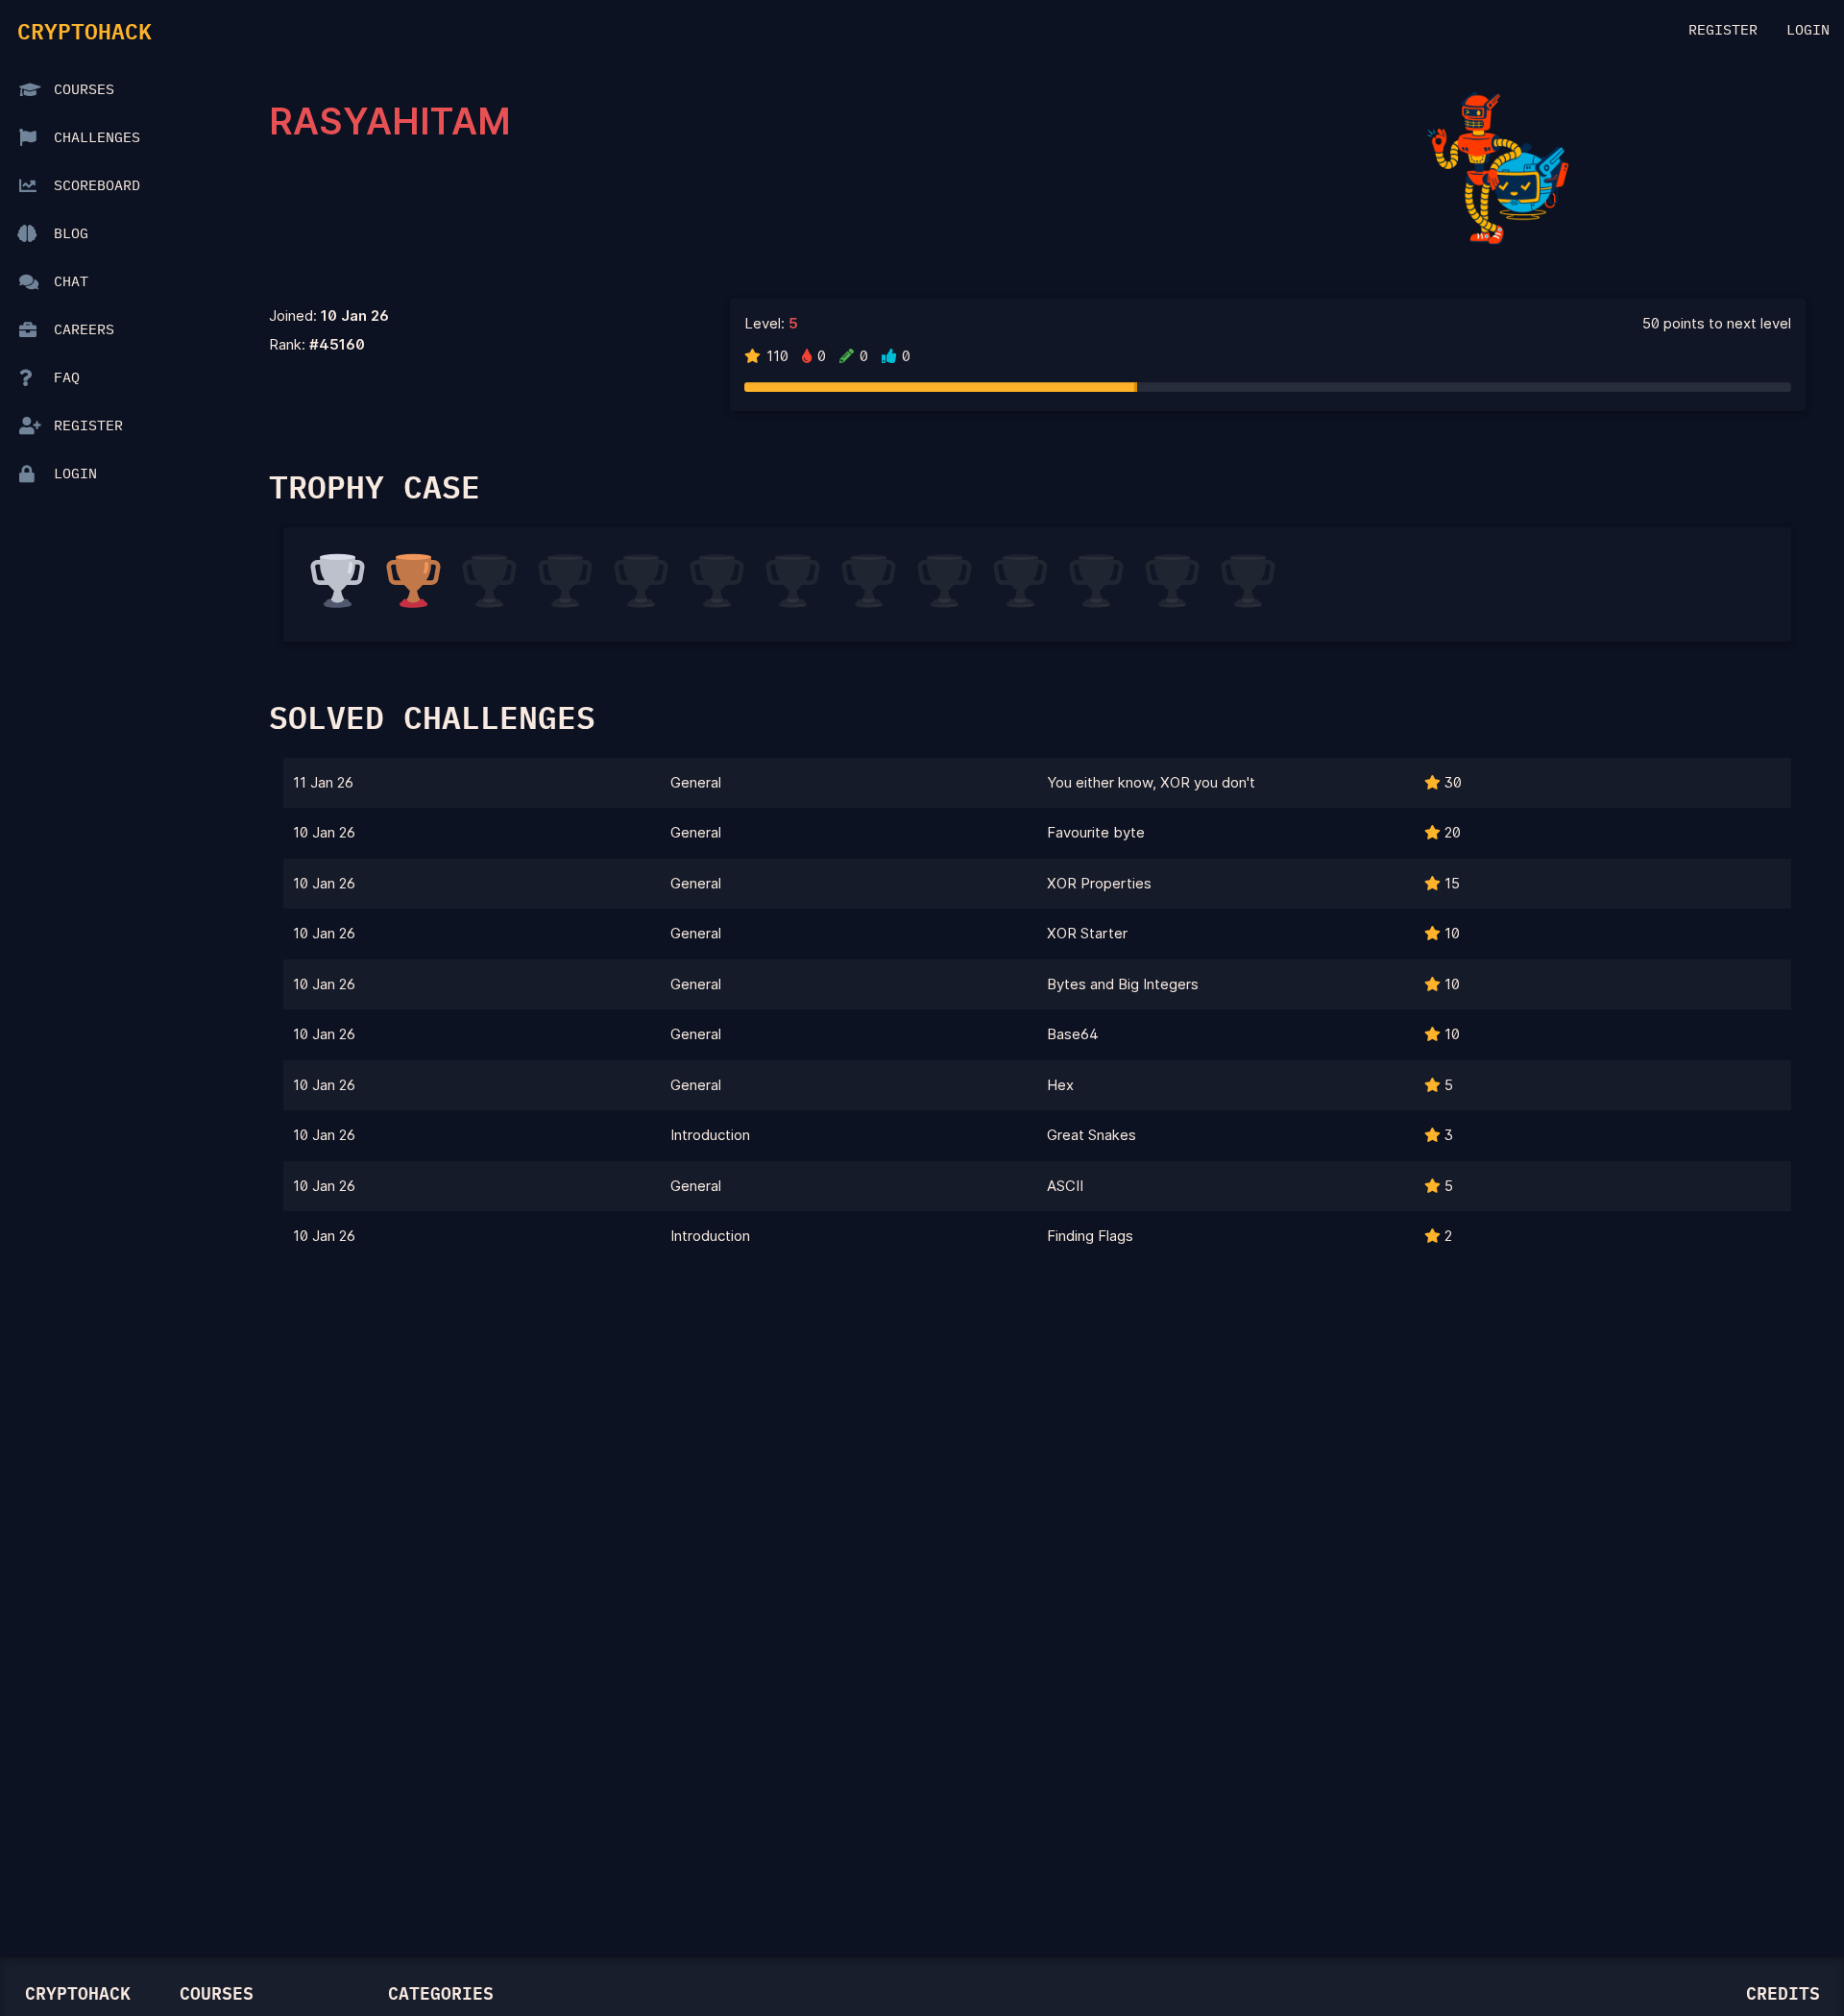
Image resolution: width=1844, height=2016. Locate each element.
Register (1723, 30)
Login (1808, 30)
